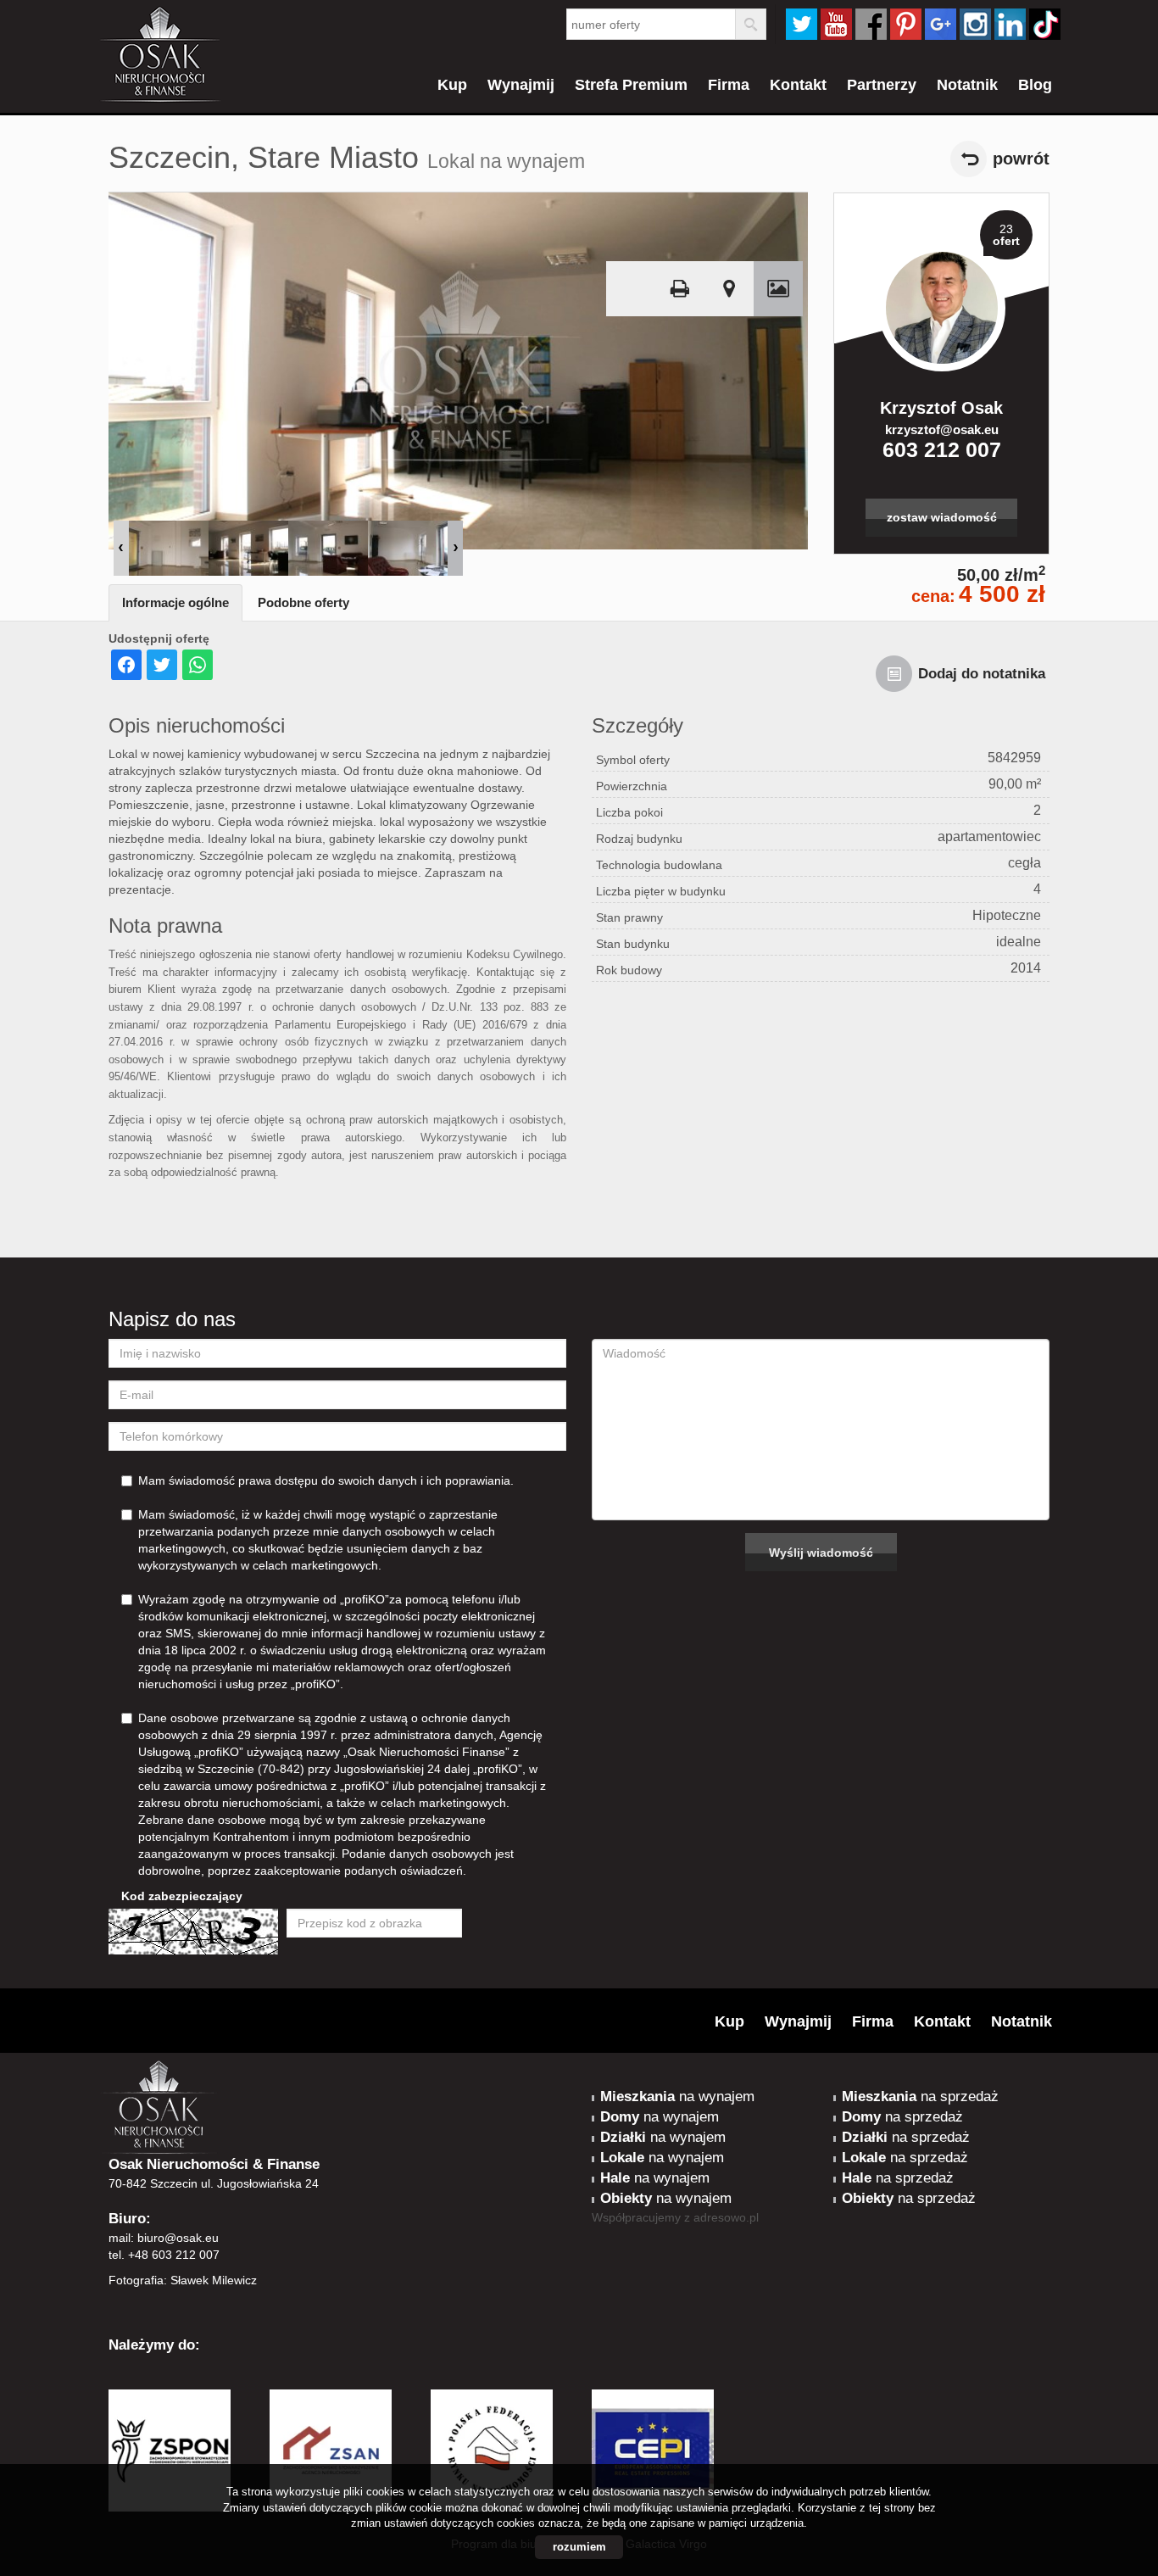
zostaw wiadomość (942, 517)
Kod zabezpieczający (182, 1896)
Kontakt (798, 85)
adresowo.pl (726, 2217)
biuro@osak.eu (178, 2238)
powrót (1021, 159)
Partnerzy (882, 85)
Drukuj (680, 289)
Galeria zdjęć (778, 289)
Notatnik (967, 85)
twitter (802, 24)
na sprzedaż (920, 2096)
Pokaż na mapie (729, 289)
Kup (452, 85)
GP (941, 24)
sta (975, 24)
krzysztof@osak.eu (942, 429)
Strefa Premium (631, 85)
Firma (729, 85)
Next (455, 548)
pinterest (906, 24)
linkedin (1010, 24)
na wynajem (677, 2096)
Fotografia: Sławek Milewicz (183, 2280)
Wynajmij (521, 85)
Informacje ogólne (175, 602)
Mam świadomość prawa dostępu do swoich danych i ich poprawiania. (326, 1480)
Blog (1035, 85)
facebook (871, 24)
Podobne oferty (303, 602)
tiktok (1045, 24)
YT (836, 24)
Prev (121, 548)
